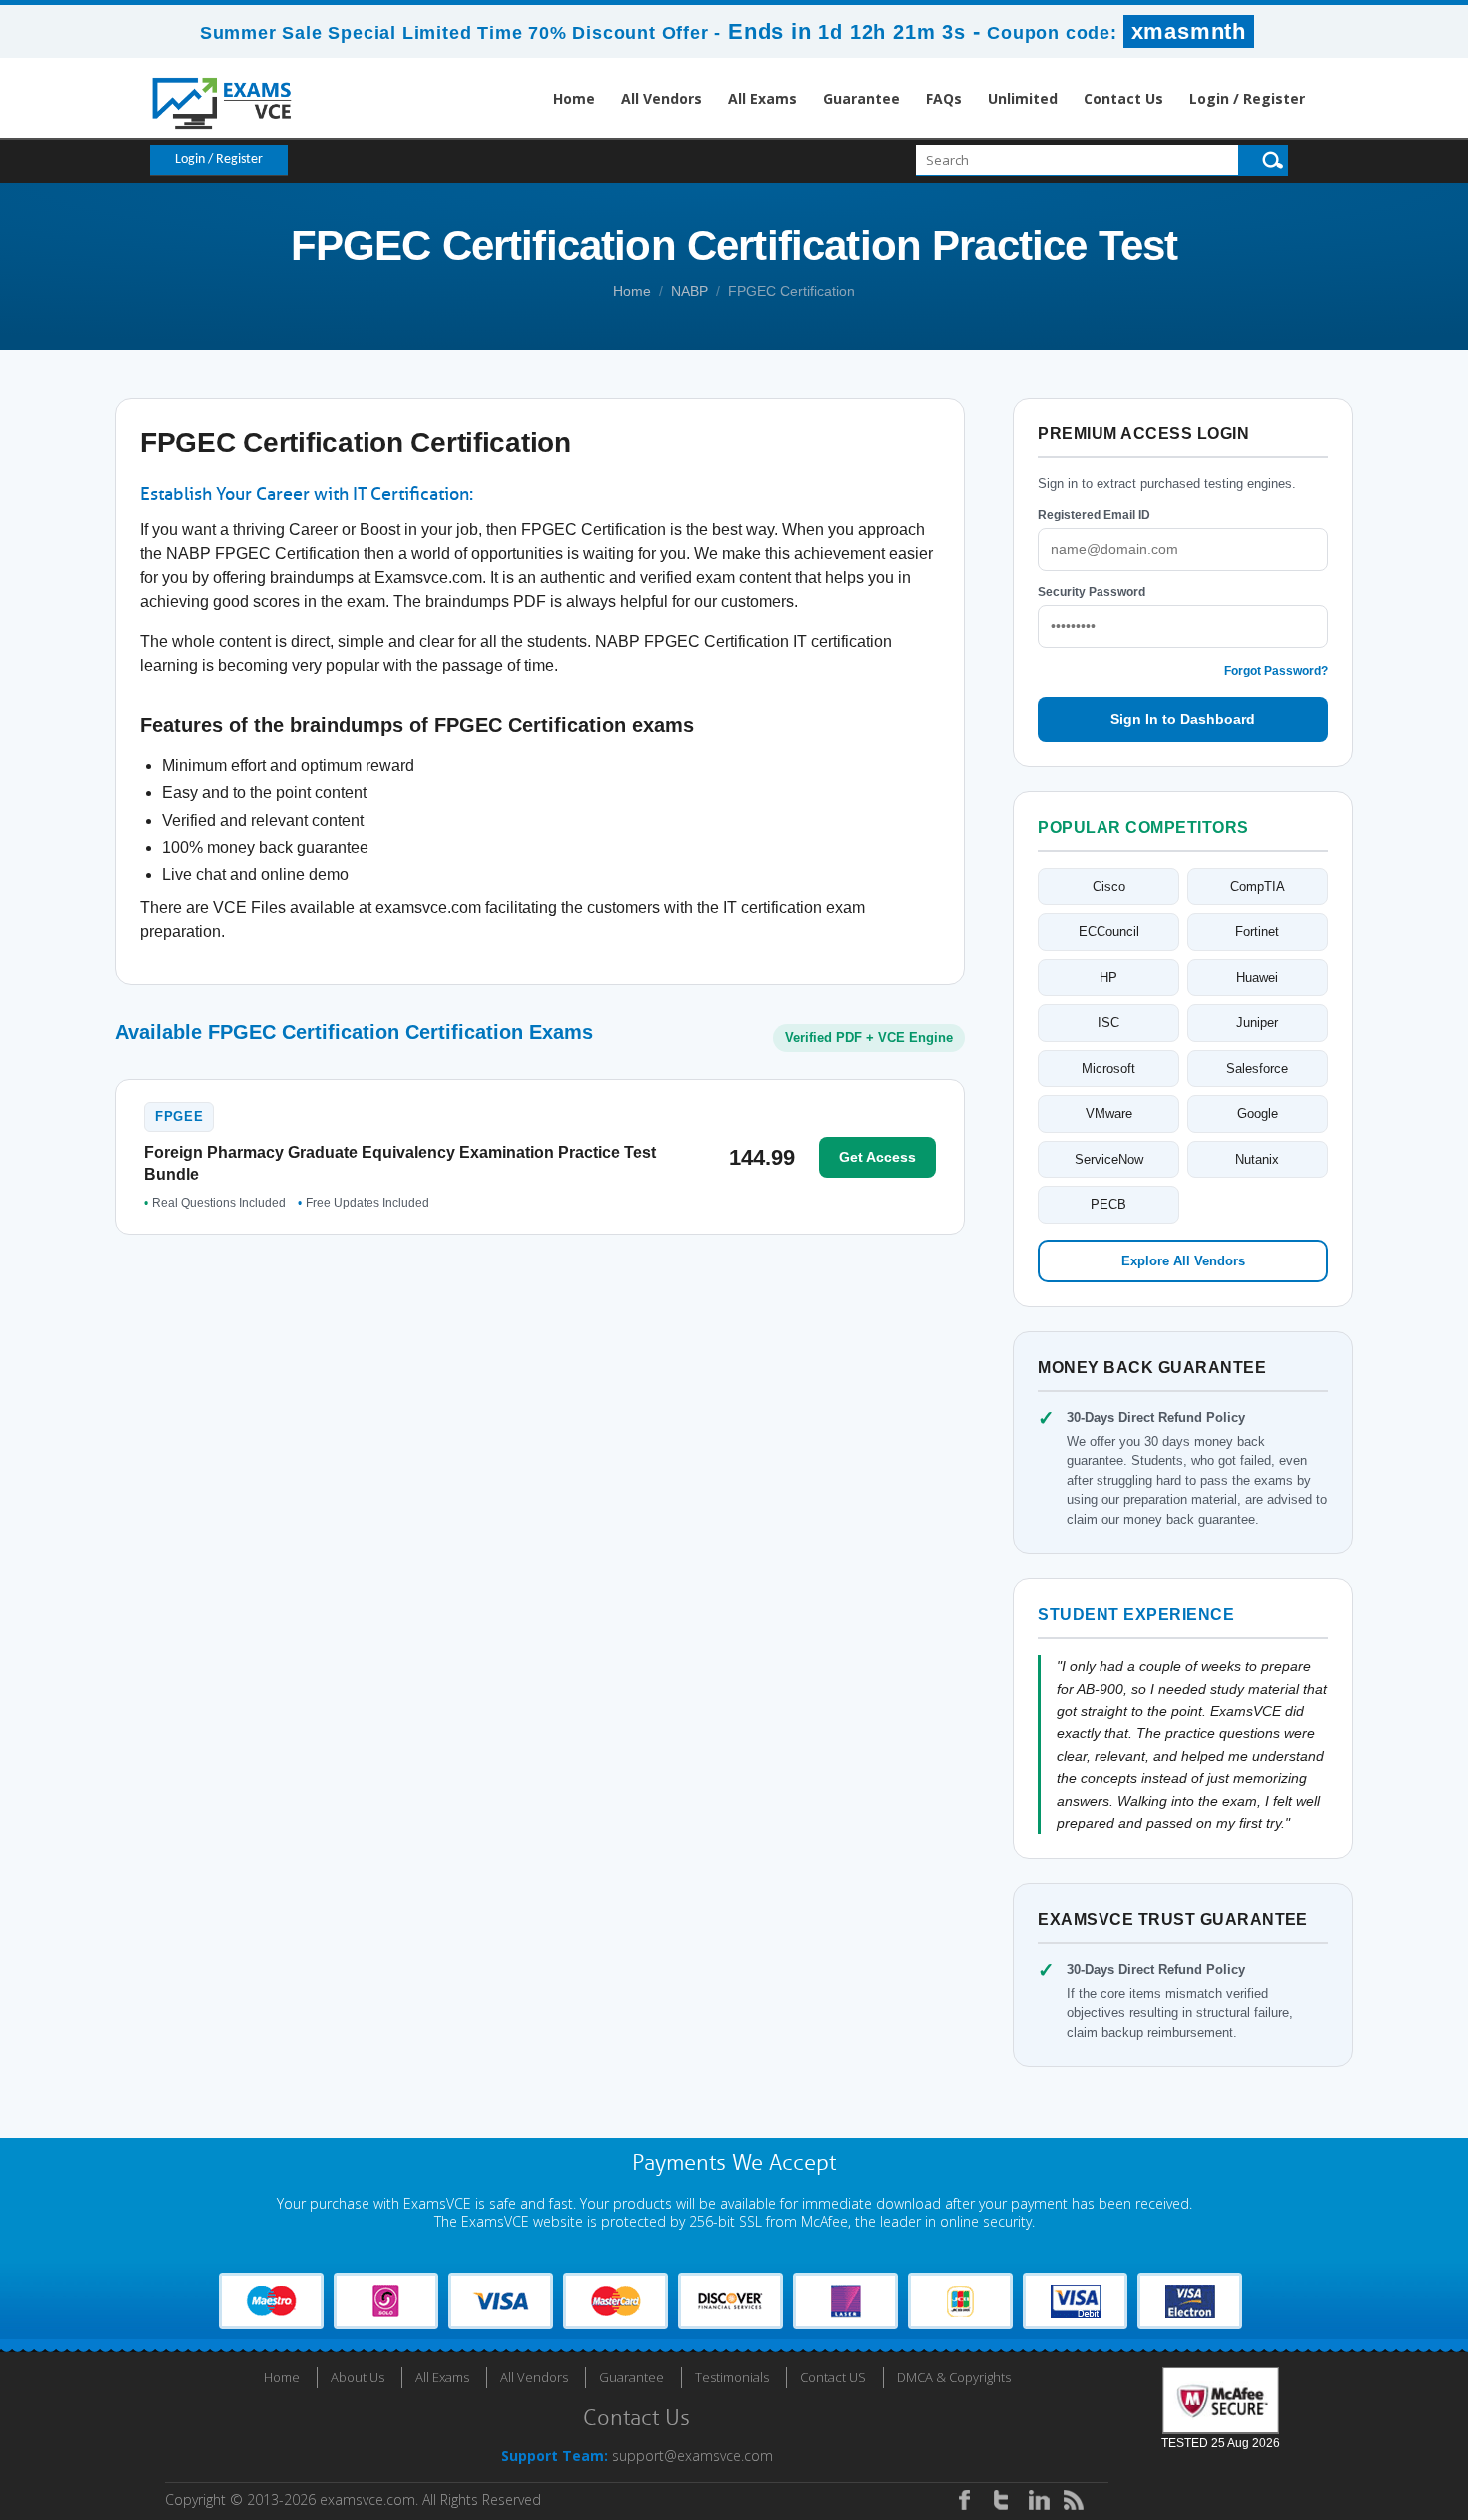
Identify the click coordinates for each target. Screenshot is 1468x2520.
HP (1108, 977)
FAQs (944, 98)
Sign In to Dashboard (1183, 719)
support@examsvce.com (693, 2456)
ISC (1108, 1022)
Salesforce (1257, 1068)
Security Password (1092, 592)
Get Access (877, 1157)
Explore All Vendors (1183, 1261)
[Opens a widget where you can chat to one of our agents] (1331, 2406)
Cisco (1109, 886)
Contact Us (1123, 98)
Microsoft (1108, 1068)
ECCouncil (1109, 931)
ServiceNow (1109, 1159)
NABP (690, 291)
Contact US (833, 2377)
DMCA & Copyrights (954, 2377)
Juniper (1257, 1022)
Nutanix (1257, 1159)
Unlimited (1023, 98)
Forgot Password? (1276, 671)
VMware (1109, 1113)
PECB (1108, 1204)
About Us (358, 2377)
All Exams (762, 98)
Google (1258, 1113)
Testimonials (732, 2377)
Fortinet (1257, 931)
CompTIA (1258, 886)
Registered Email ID (1094, 515)
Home (574, 98)
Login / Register (1247, 98)
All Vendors (662, 98)
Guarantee (861, 98)
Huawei (1257, 977)
